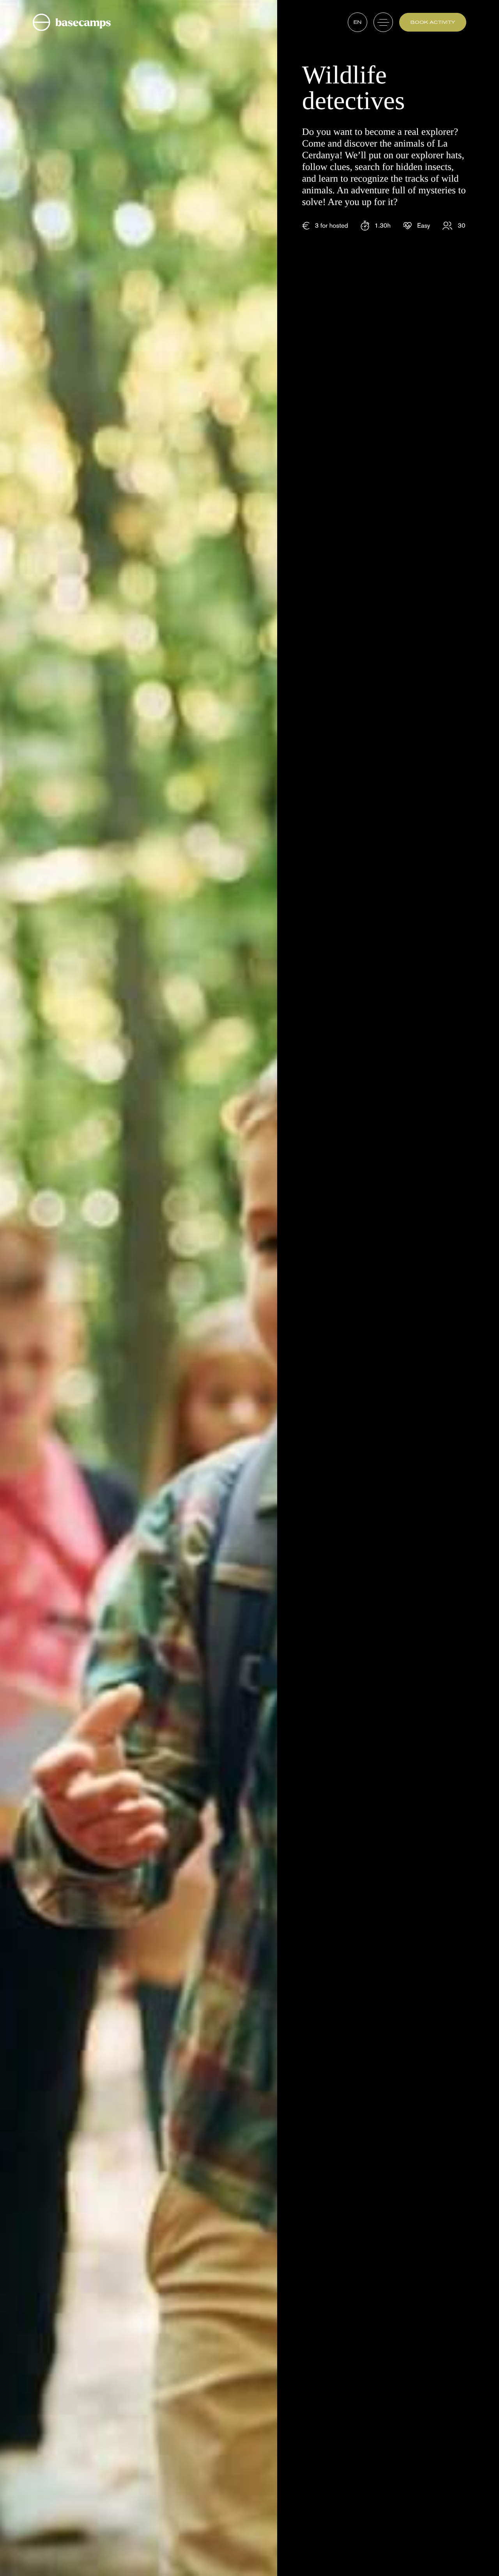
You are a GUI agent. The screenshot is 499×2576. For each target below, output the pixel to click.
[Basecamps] (72, 22)
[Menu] (383, 22)
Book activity (433, 22)
